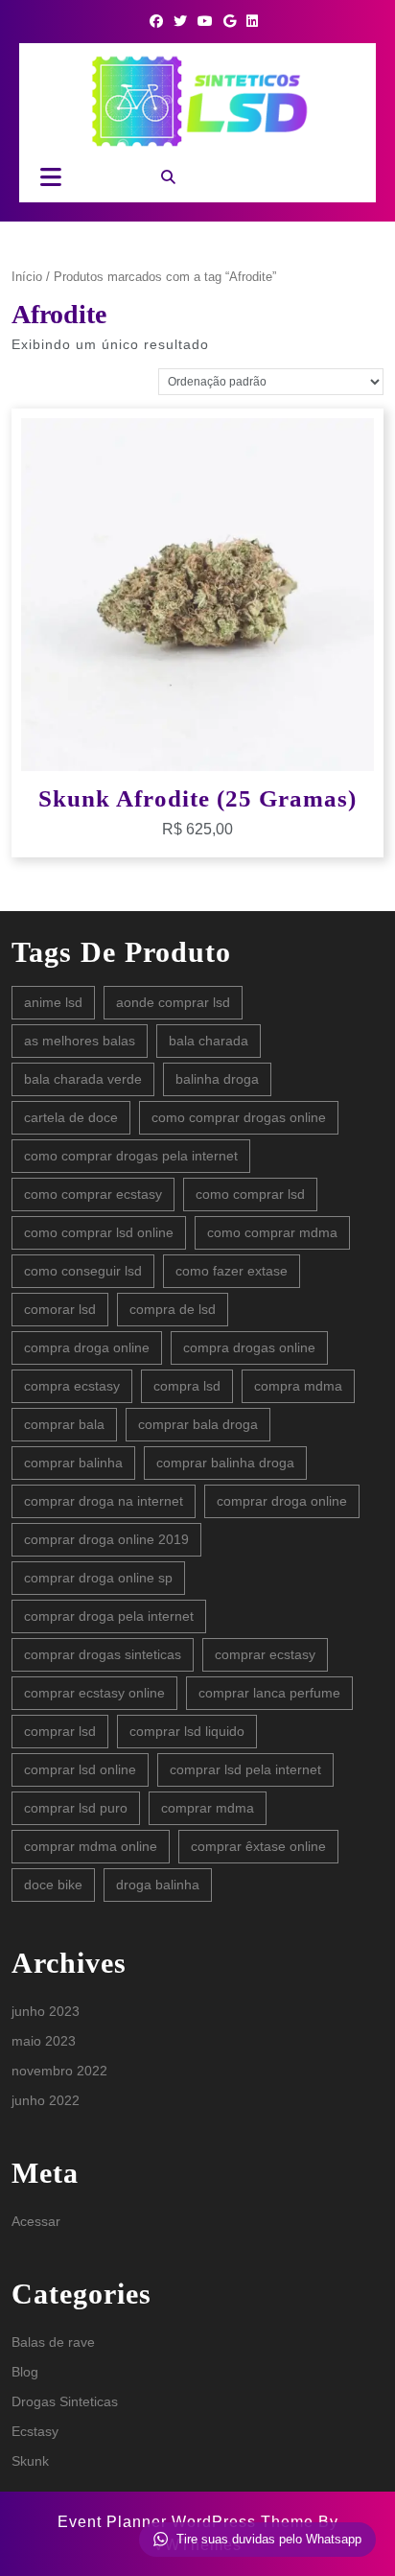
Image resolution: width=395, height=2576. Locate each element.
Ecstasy (35, 2431)
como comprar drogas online (239, 1117)
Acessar (36, 2221)
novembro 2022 (59, 2071)
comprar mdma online (91, 1846)
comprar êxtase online (258, 1846)
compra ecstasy (72, 1386)
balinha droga (217, 1079)
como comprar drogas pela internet (131, 1156)
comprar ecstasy (265, 1654)
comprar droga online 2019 (106, 1539)
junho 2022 (46, 2100)
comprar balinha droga (225, 1463)
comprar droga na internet (104, 1501)
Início (27, 277)
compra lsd (187, 1386)
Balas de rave (53, 2342)
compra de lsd (173, 1309)
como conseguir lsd (83, 1271)
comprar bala (64, 1424)
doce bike (53, 1885)
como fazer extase (232, 1271)
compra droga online (87, 1347)
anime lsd (53, 1002)
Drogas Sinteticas (65, 2401)
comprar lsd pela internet (245, 1769)
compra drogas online (249, 1347)
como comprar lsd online (99, 1232)
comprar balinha (73, 1463)
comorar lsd (60, 1309)
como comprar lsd (250, 1194)
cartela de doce (71, 1117)
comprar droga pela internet (109, 1616)
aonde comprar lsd (173, 1002)
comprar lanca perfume (269, 1693)
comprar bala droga (198, 1424)
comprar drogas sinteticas (103, 1654)
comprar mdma (208, 1808)
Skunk (30, 2461)
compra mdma (298, 1386)
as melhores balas (80, 1041)
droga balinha (158, 1885)
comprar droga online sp (98, 1578)
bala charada (209, 1041)
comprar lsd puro (76, 1808)
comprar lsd (60, 1731)
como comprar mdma (272, 1232)
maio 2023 (44, 2041)
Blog (25, 2372)
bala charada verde (83, 1079)
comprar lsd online (80, 1769)
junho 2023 (46, 2011)
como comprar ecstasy (93, 1194)
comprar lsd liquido (187, 1731)
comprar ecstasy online (94, 1693)
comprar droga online (282, 1501)
